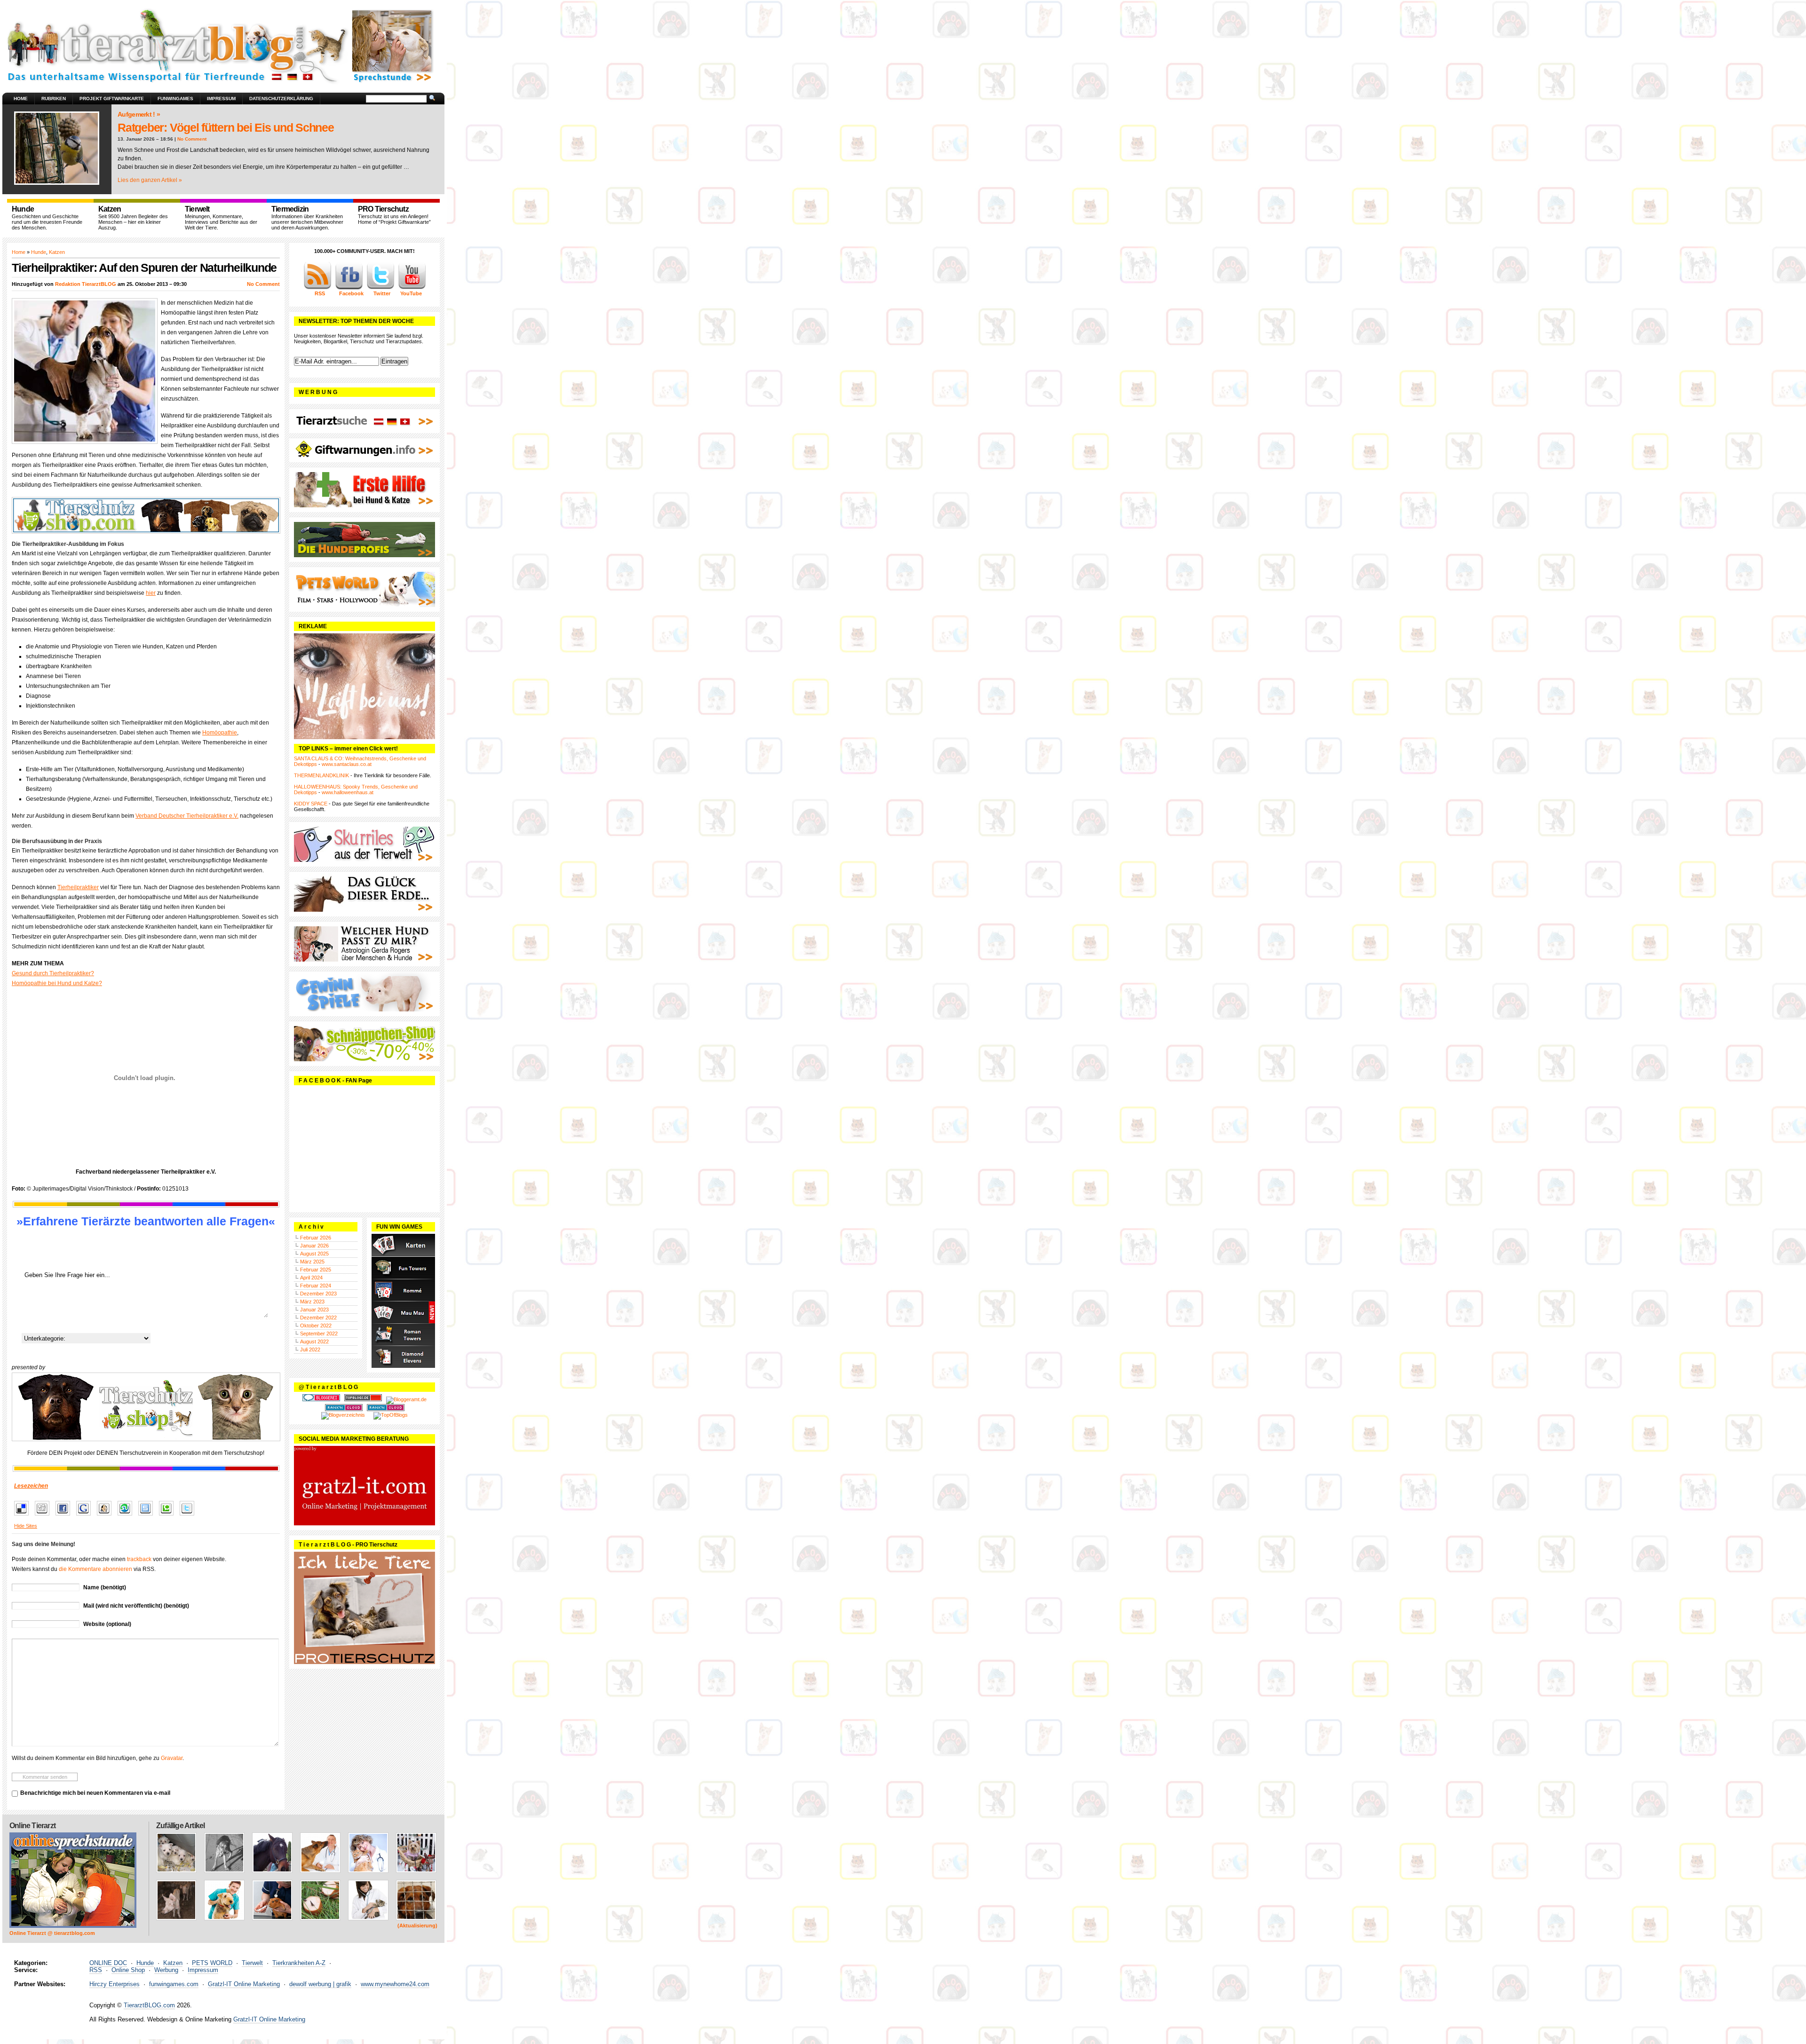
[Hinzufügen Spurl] (148, 1516)
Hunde (39, 252)
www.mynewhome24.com (395, 1984)
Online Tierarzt (32, 1826)
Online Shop (128, 1970)
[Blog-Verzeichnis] (321, 1399)
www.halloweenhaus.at (348, 792)
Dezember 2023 (318, 1294)
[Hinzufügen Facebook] (65, 1516)
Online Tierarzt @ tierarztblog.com (52, 1933)
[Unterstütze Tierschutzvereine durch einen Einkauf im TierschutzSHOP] (146, 515)
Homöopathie (220, 733)
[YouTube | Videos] (412, 288)
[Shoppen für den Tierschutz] (146, 1407)
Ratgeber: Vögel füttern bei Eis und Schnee (226, 127)
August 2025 (314, 1254)
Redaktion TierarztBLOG (86, 284)
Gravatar (172, 1758)
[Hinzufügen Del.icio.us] (24, 1516)
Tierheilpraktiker (78, 887)
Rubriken (54, 99)
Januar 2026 (314, 1246)
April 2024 (311, 1278)
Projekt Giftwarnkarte (112, 99)
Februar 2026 (316, 1238)
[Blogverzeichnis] (343, 1415)
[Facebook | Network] (349, 288)
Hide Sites (26, 1526)
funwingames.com (174, 1984)
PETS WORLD (212, 1963)
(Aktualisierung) (417, 1926)
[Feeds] (317, 288)
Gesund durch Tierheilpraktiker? (53, 973)
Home (21, 99)
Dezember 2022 (318, 1318)
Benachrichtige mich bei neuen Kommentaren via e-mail (95, 1793)
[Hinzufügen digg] (44, 1516)
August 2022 (314, 1342)
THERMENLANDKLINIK (321, 775)
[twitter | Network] (380, 288)
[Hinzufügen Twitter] (189, 1516)
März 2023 (312, 1302)
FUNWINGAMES (175, 99)
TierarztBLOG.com (149, 2005)
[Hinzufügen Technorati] (169, 1516)
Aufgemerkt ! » (139, 114)
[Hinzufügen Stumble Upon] (127, 1516)
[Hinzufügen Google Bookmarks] (86, 1516)
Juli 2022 (310, 1350)
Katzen (57, 252)
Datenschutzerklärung (281, 99)
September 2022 (319, 1334)
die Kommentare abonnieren (95, 1569)
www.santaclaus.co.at (347, 764)
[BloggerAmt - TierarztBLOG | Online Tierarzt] (406, 1399)
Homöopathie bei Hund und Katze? (57, 983)
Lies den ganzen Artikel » (150, 180)
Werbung (166, 1970)
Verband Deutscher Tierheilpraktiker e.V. (187, 816)
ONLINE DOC (108, 1963)
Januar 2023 (314, 1310)
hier (151, 593)
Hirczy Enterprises (115, 1984)
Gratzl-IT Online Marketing (244, 1984)
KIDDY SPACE (311, 804)
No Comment (192, 139)
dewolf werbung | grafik (320, 1984)
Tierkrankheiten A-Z (299, 1963)
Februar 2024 (316, 1286)
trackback (139, 1559)
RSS (96, 1970)
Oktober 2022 (316, 1326)
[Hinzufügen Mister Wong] (107, 1516)
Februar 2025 (316, 1270)
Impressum (221, 99)
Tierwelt (252, 1963)
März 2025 (312, 1262)
